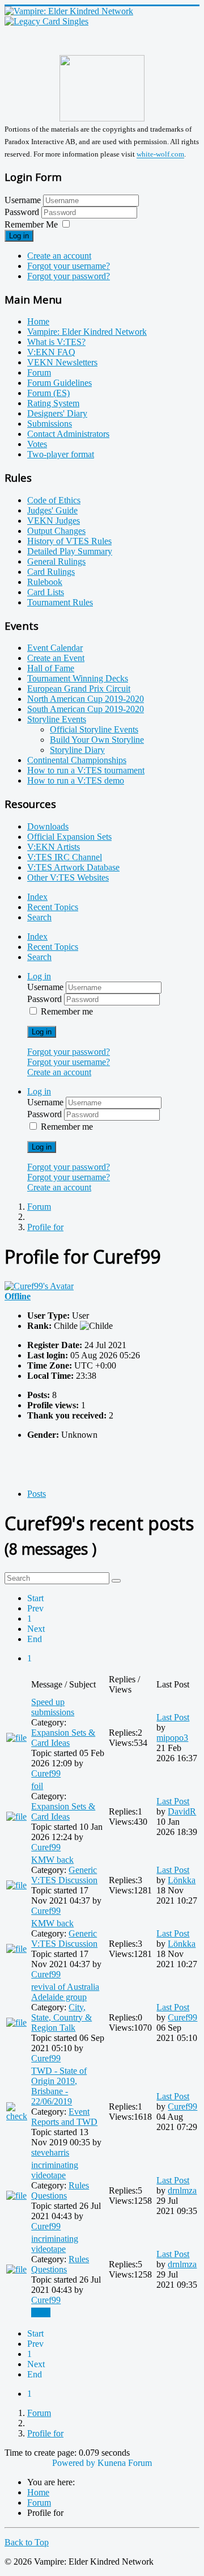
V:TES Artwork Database (73, 867)
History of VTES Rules (69, 541)
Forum (39, 372)
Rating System (53, 403)
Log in (19, 236)
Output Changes (56, 531)
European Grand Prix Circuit (79, 689)
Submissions (50, 424)
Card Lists (46, 592)
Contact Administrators (68, 434)
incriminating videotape (55, 2170)
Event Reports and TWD (64, 2117)
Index (37, 897)
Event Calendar (55, 648)
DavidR (182, 1811)
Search (39, 917)
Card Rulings (51, 572)
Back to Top (27, 2542)
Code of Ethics (54, 500)
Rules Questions (60, 2190)
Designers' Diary (57, 413)
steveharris (50, 2152)
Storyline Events (57, 719)
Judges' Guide (52, 510)
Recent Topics (53, 907)
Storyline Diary (77, 750)
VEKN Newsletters (62, 362)
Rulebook (45, 582)
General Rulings (56, 561)
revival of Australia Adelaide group (65, 1992)
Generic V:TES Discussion (64, 1875)
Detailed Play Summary (70, 551)
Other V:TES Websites (68, 877)
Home (38, 321)
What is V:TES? (56, 342)
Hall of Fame (51, 668)
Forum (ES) (48, 393)
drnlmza (182, 2190)
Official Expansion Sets (69, 837)
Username (23, 200)
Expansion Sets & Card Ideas (63, 1738)
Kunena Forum (125, 2463)
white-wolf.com (160, 155)
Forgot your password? (69, 276)
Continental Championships (77, 760)
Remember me (67, 1011)
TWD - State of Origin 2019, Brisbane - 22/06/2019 (59, 2086)
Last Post (173, 1717)
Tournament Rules (60, 602)
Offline (18, 1296)
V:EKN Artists (54, 847)
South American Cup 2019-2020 (86, 709)
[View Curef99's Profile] (39, 1286)
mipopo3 (172, 1738)
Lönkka (182, 1880)
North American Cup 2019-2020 (86, 699)
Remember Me (31, 224)
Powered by (74, 2463)
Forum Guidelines (59, 383)
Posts (37, 1494)
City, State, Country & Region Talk (61, 2017)
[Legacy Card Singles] (46, 21)
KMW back (52, 1860)
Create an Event (56, 658)
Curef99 (46, 1773)
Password (23, 212)
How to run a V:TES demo (76, 780)
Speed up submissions (53, 1707)
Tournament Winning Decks (78, 678)
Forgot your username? (69, 266)
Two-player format (61, 454)
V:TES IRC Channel (65, 857)
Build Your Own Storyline (97, 740)
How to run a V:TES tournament (86, 770)
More (41, 2312)
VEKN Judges (54, 521)
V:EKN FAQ (51, 352)
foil (37, 1786)
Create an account (59, 256)
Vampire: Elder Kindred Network (87, 332)
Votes (37, 444)
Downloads (48, 826)
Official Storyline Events (94, 729)
